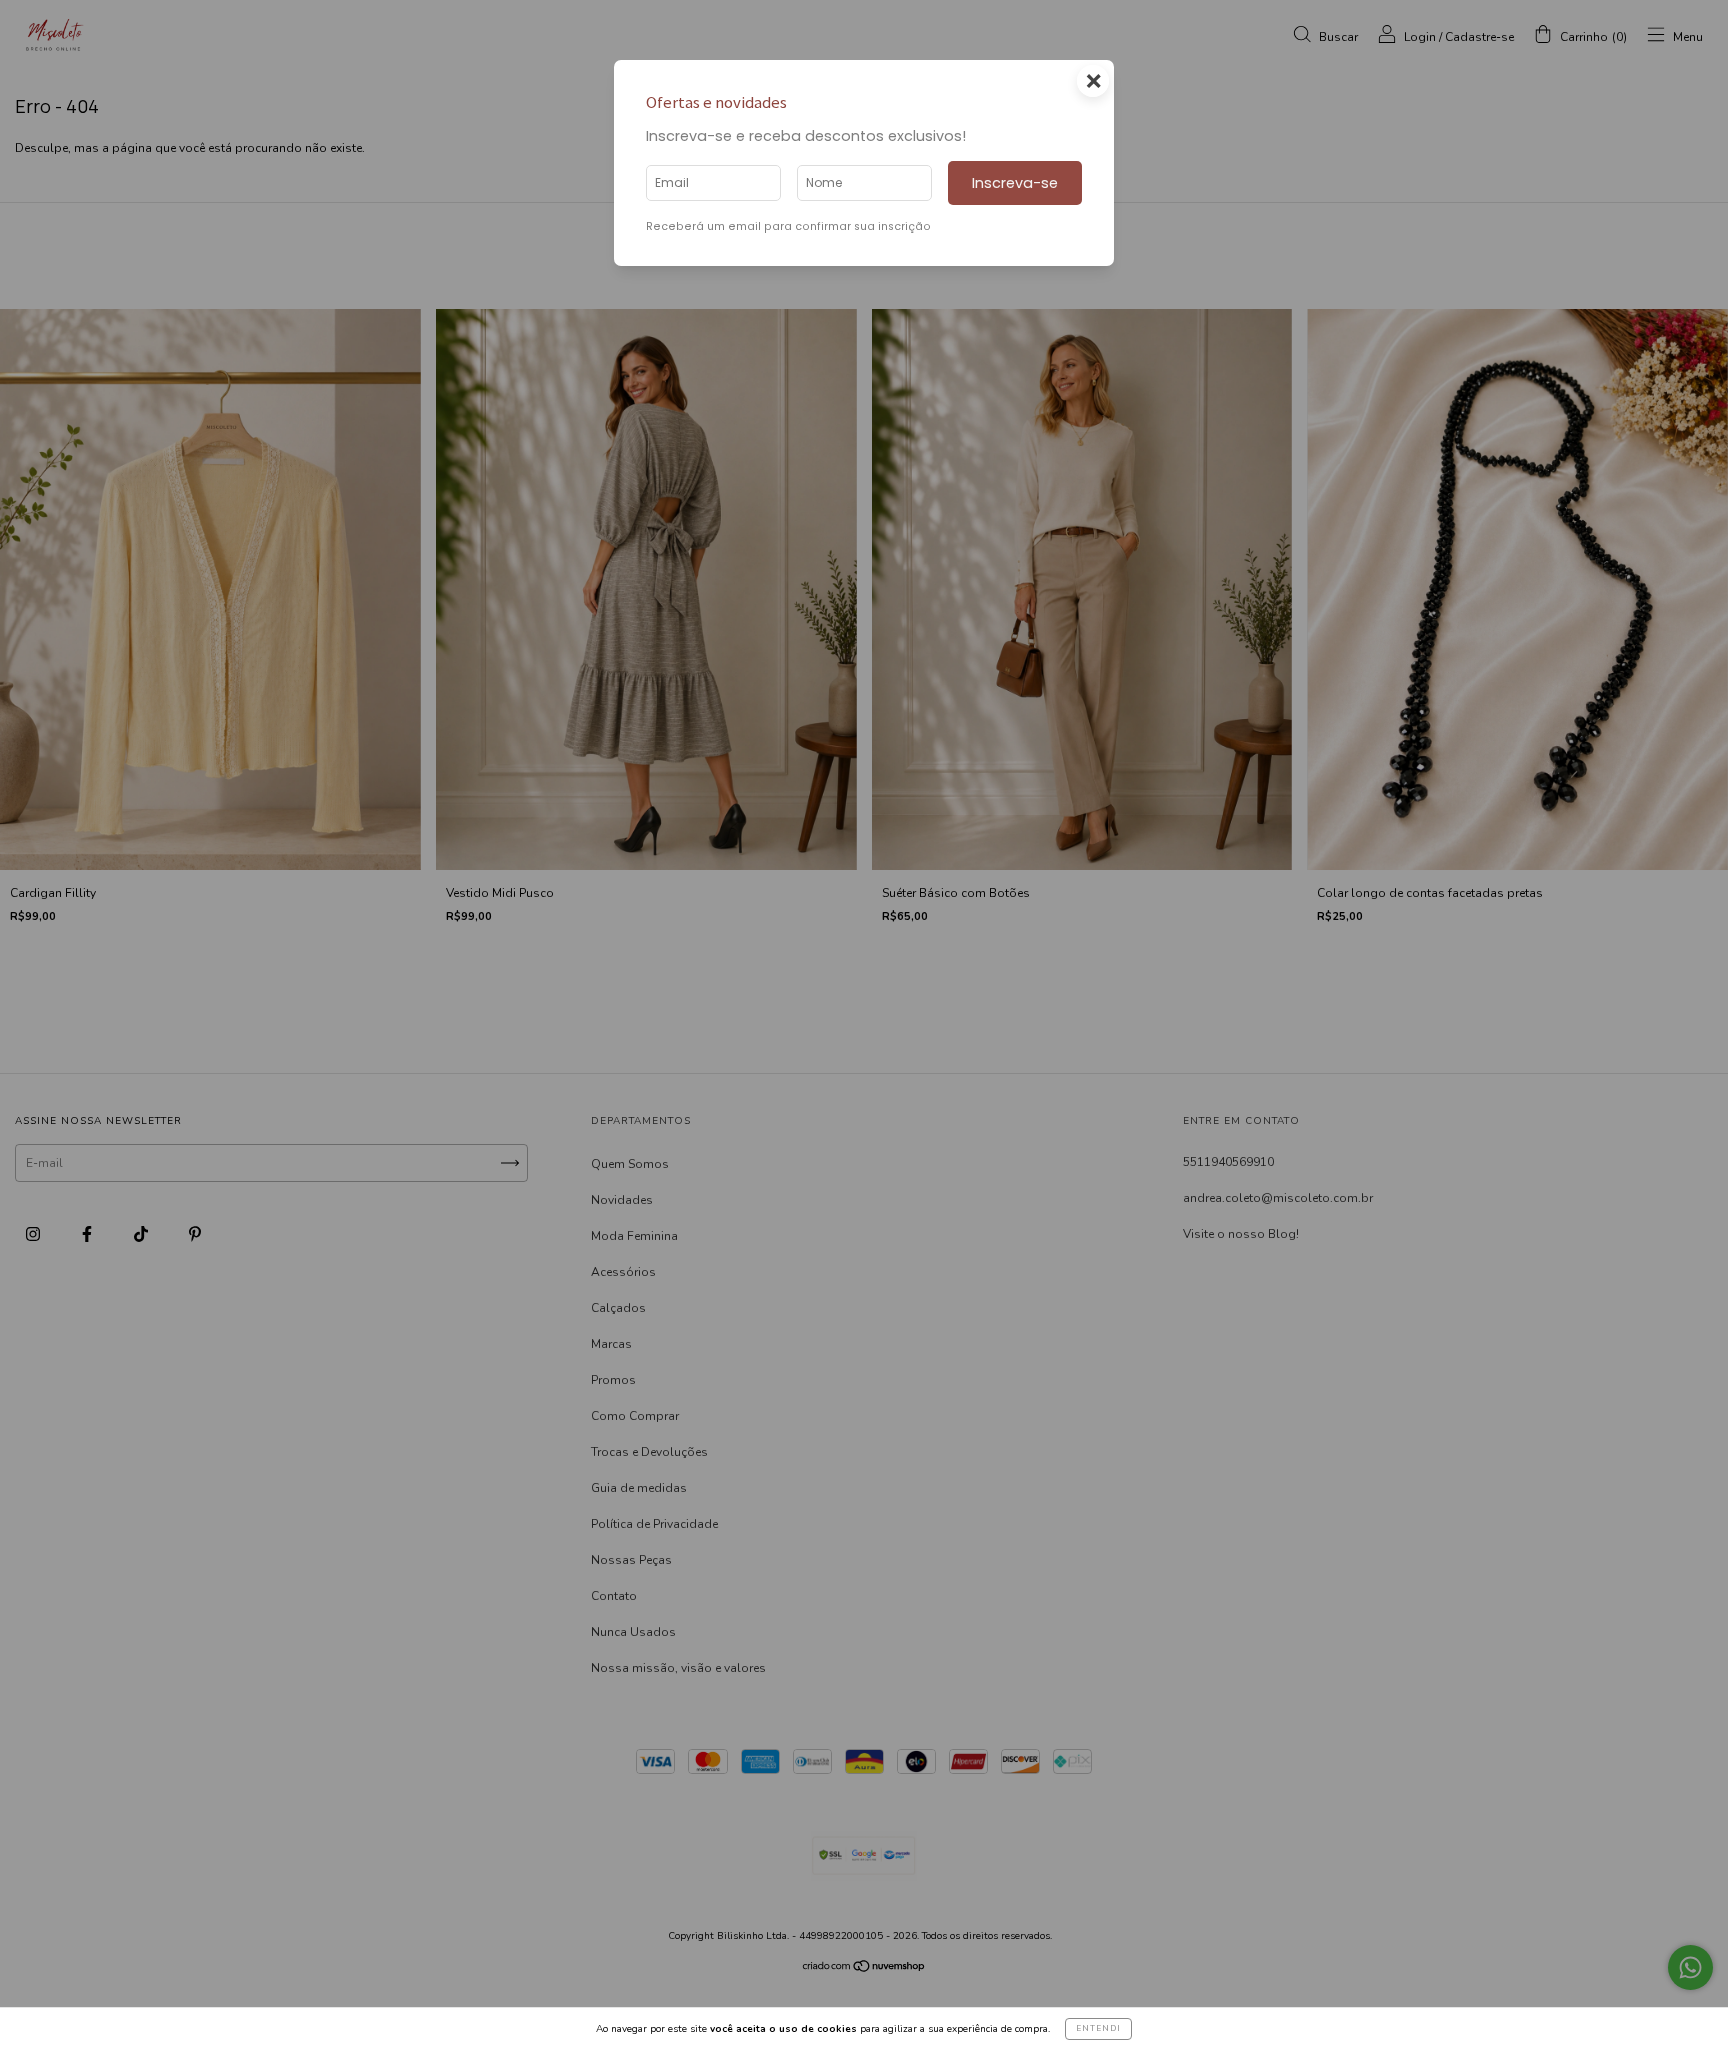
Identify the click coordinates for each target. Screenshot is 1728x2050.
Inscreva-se (1015, 183)
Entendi (1098, 2028)
